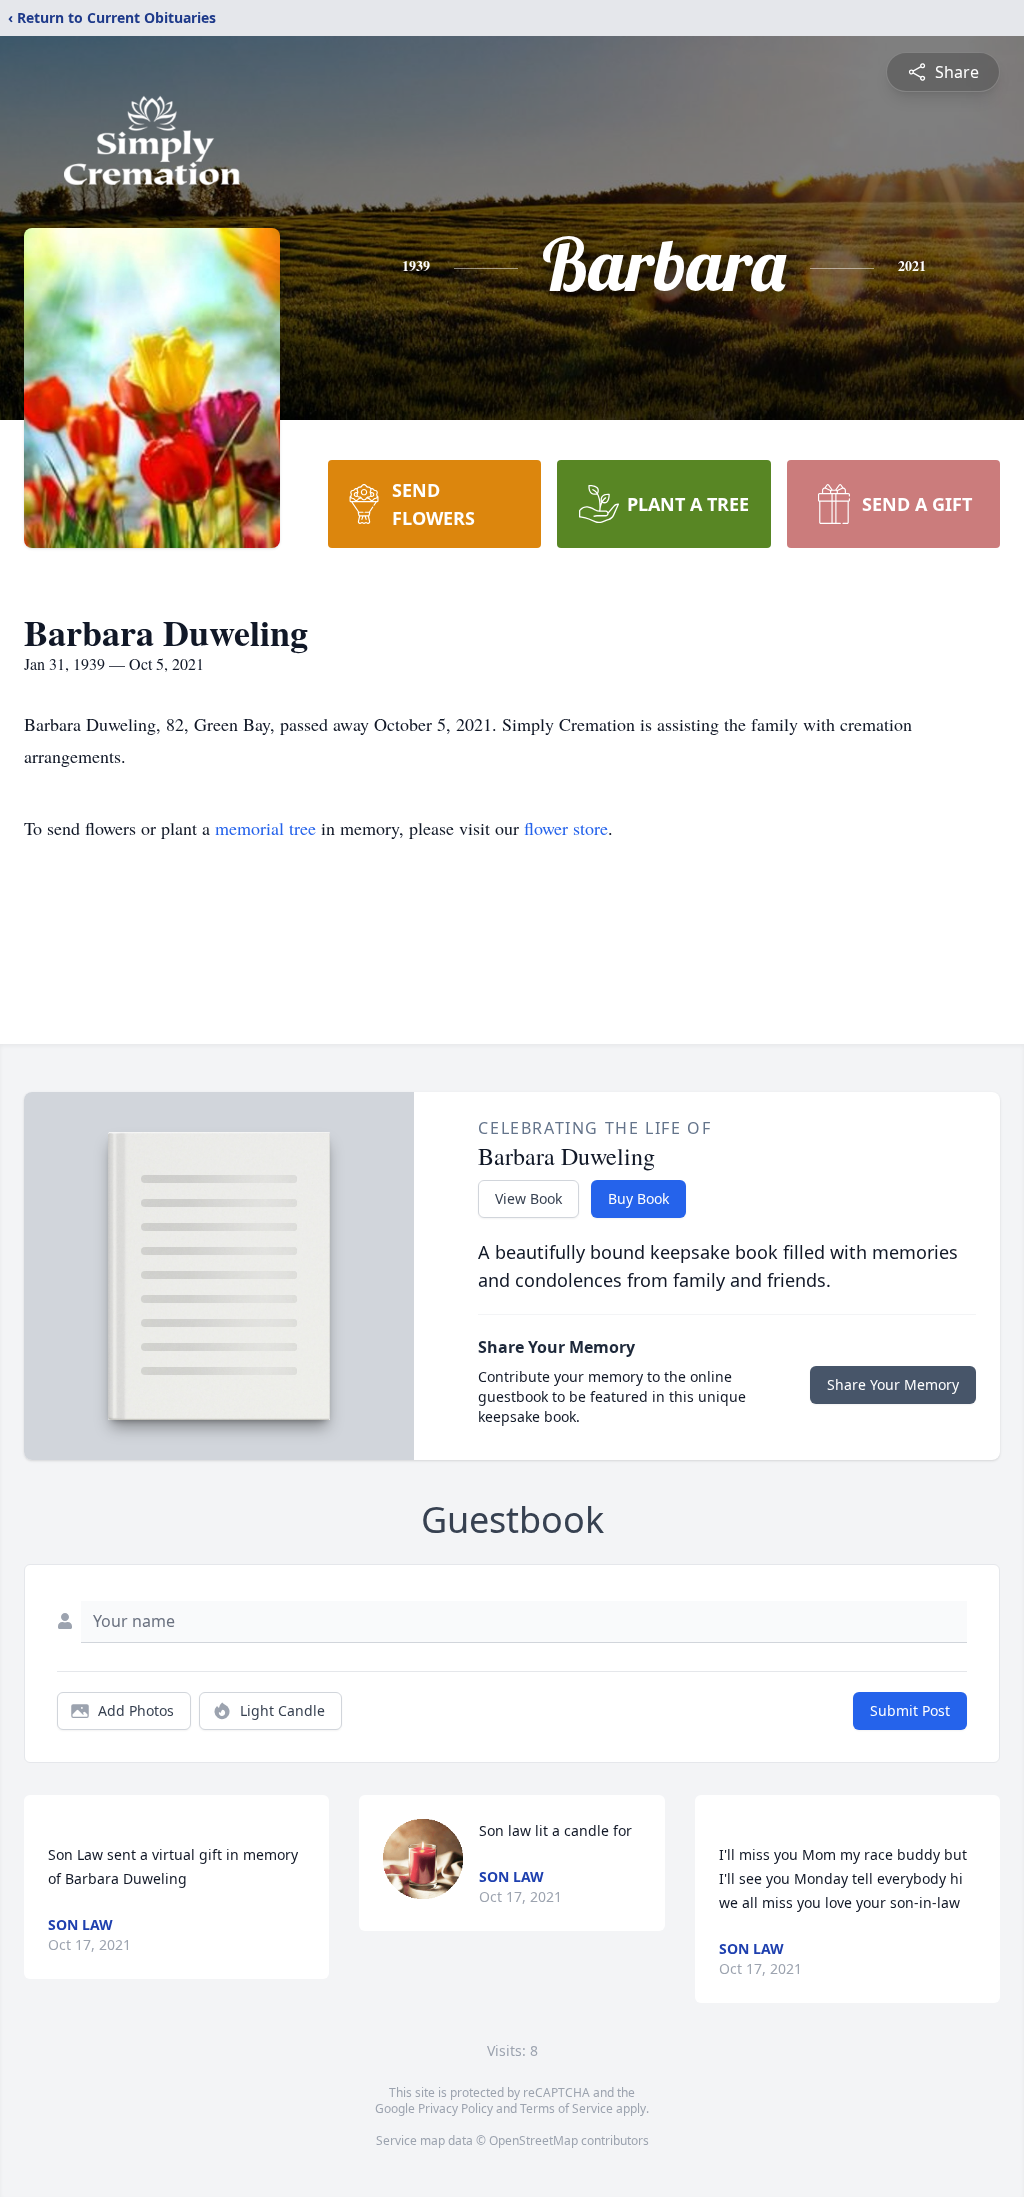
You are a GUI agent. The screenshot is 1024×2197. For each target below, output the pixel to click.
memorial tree (265, 828)
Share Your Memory (893, 1384)
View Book (528, 1198)
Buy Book (638, 1198)
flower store (566, 828)
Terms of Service (566, 2108)
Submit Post (910, 1710)
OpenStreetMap (533, 2140)
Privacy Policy (455, 2108)
